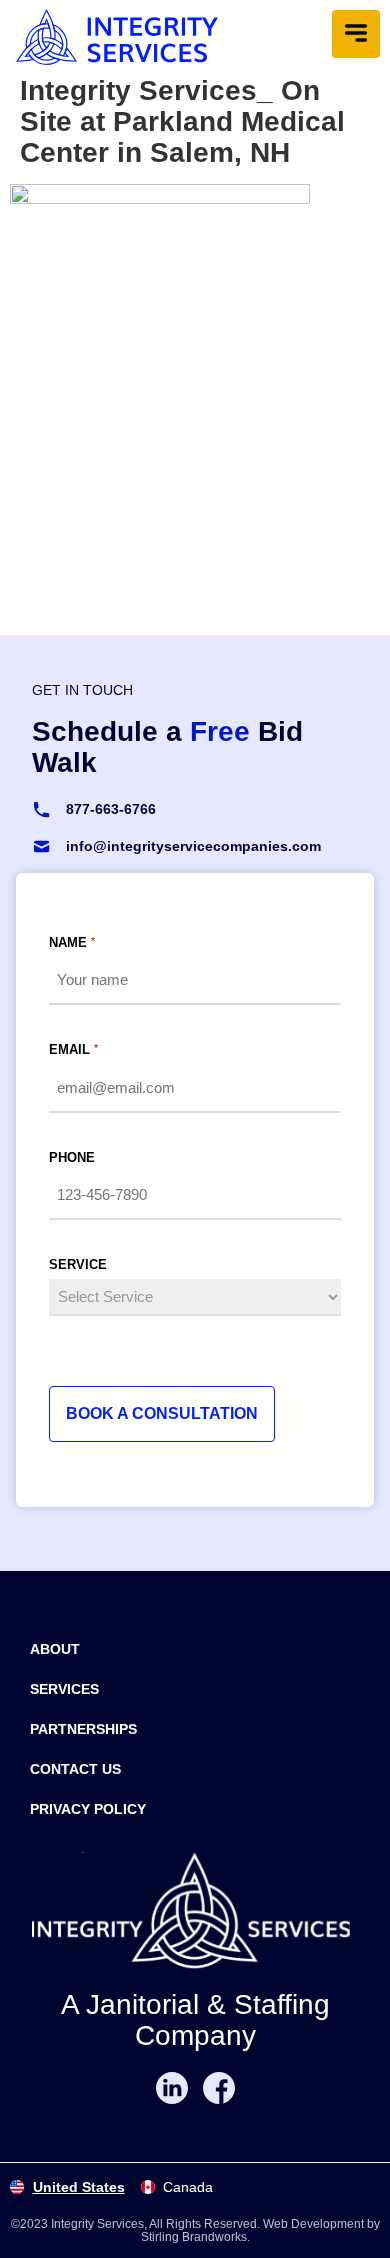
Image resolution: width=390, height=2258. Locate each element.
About (55, 1649)
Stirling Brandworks (194, 2237)
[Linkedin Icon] (172, 2088)
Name (72, 942)
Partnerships (83, 1729)
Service (78, 1264)
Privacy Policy (88, 1809)
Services (64, 1689)
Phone (72, 1157)
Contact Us (75, 1769)
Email (73, 1049)
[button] (356, 34)
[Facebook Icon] (219, 2088)
